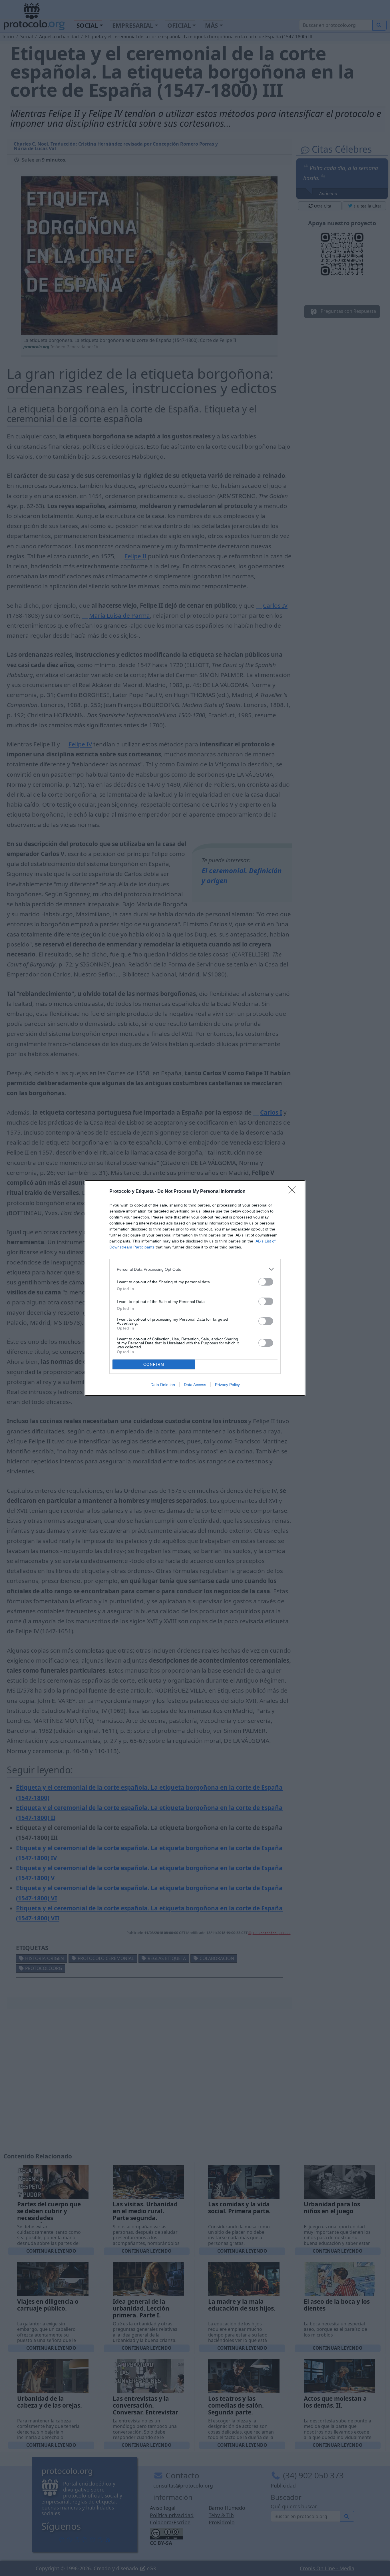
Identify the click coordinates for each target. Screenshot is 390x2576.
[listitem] (195, 1269)
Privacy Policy (227, 1385)
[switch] (266, 1282)
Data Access (195, 1385)
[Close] (294, 1192)
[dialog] (195, 1288)
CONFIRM (154, 1364)
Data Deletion (163, 1385)
